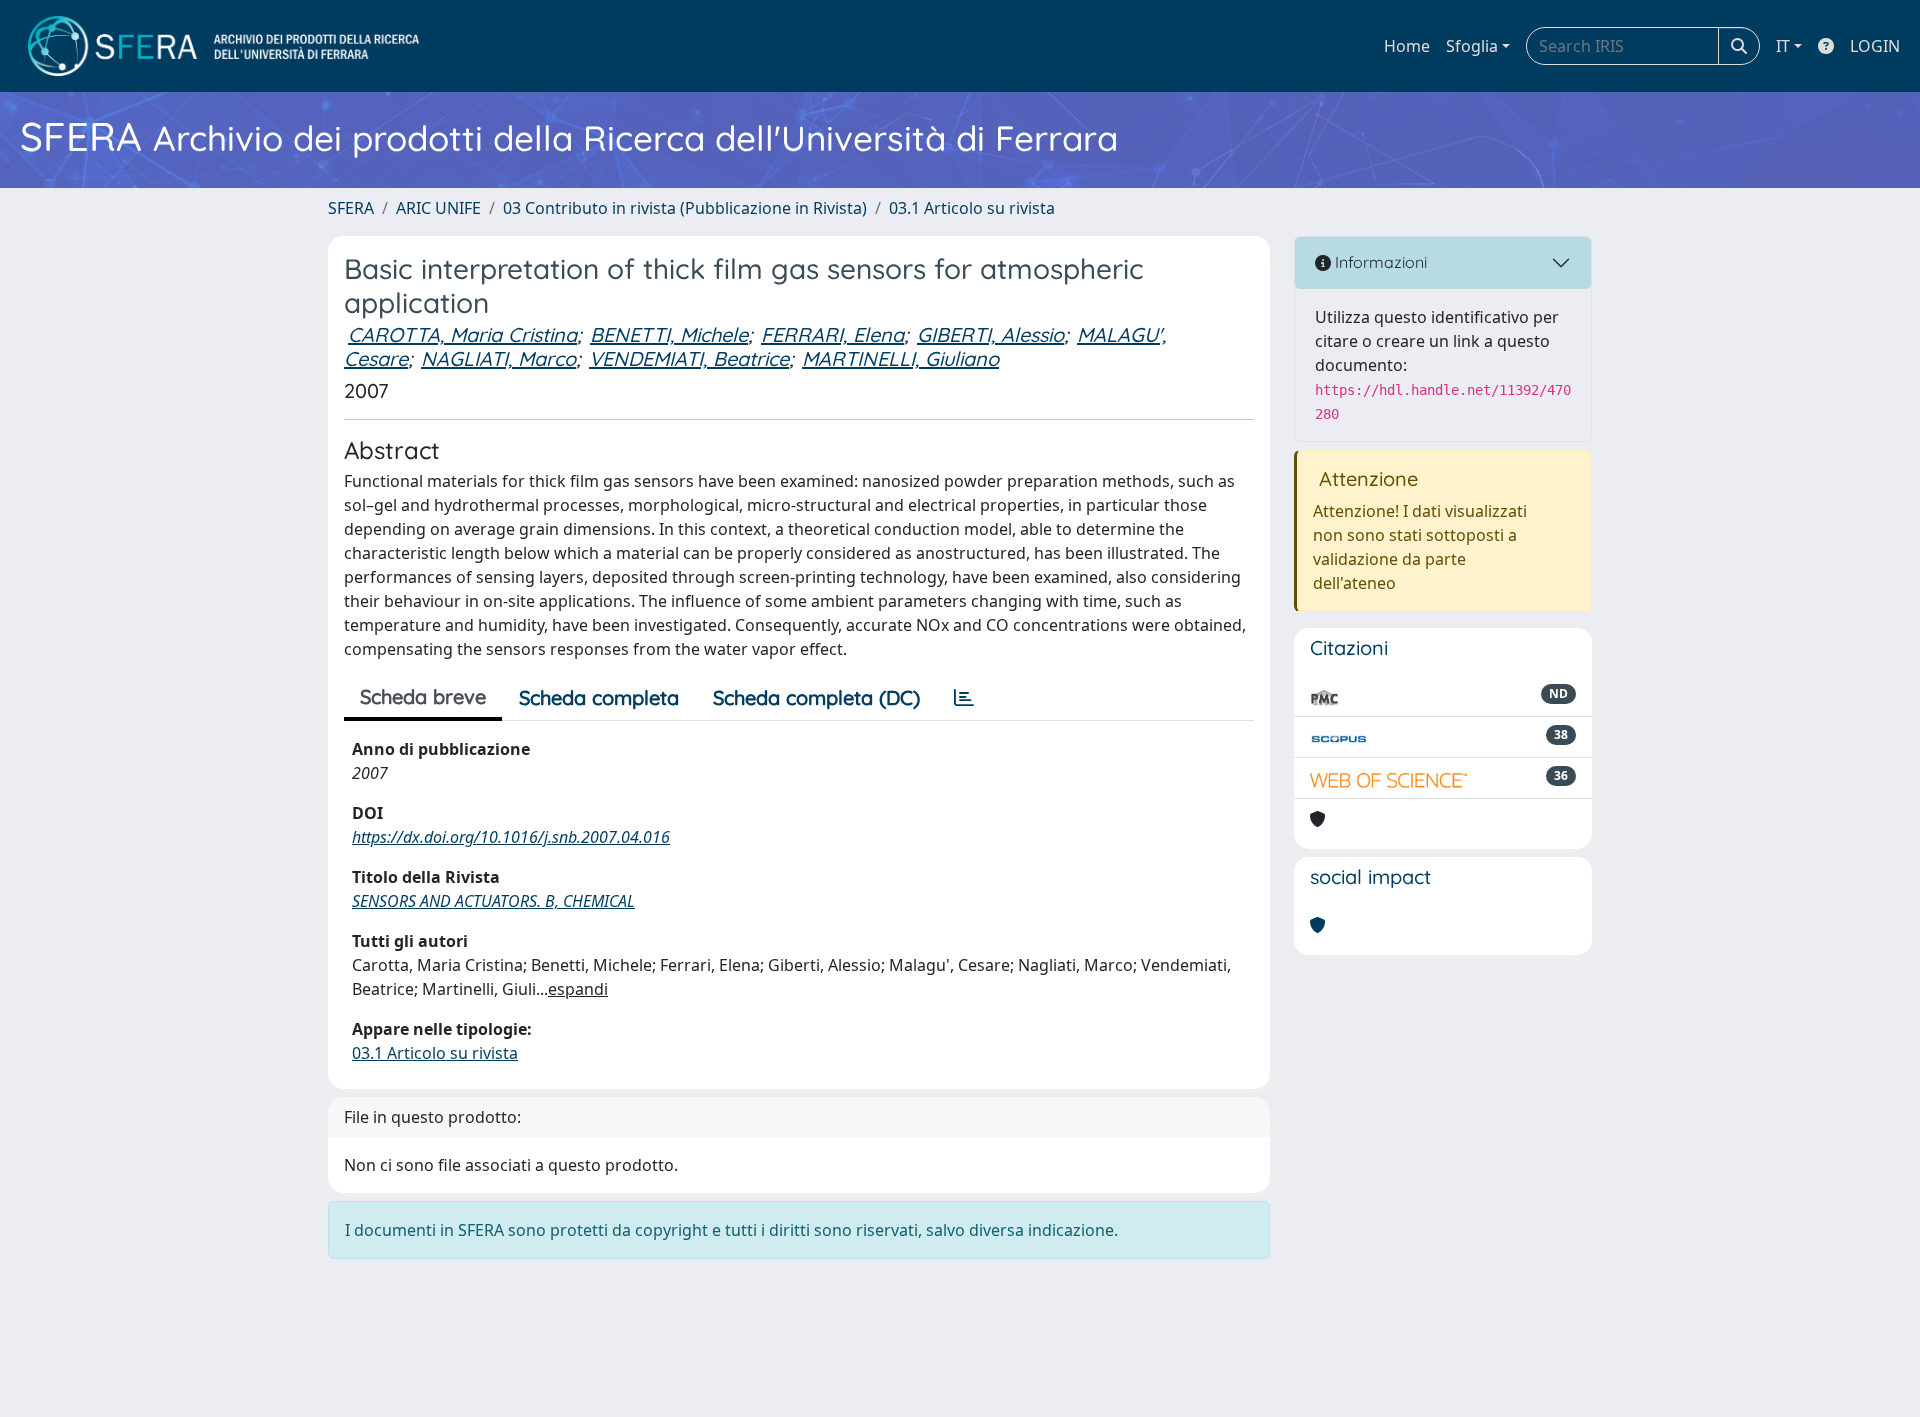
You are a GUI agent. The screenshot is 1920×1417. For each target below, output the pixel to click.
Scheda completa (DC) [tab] (816, 697)
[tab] (964, 698)
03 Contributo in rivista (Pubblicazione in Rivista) (685, 208)
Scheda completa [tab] (599, 697)
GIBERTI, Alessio (990, 334)
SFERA (351, 208)
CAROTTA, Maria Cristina (462, 334)
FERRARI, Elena (832, 334)
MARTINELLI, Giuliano (900, 358)
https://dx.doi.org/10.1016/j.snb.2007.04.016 (511, 837)
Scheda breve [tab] (423, 696)
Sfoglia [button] (1472, 46)
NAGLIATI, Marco (498, 358)
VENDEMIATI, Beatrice (689, 358)
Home (1407, 46)
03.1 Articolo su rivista (972, 208)
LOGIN (1875, 46)
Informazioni (1379, 262)
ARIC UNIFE (438, 208)
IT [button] (1783, 46)
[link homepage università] (223, 46)
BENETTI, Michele (669, 334)
